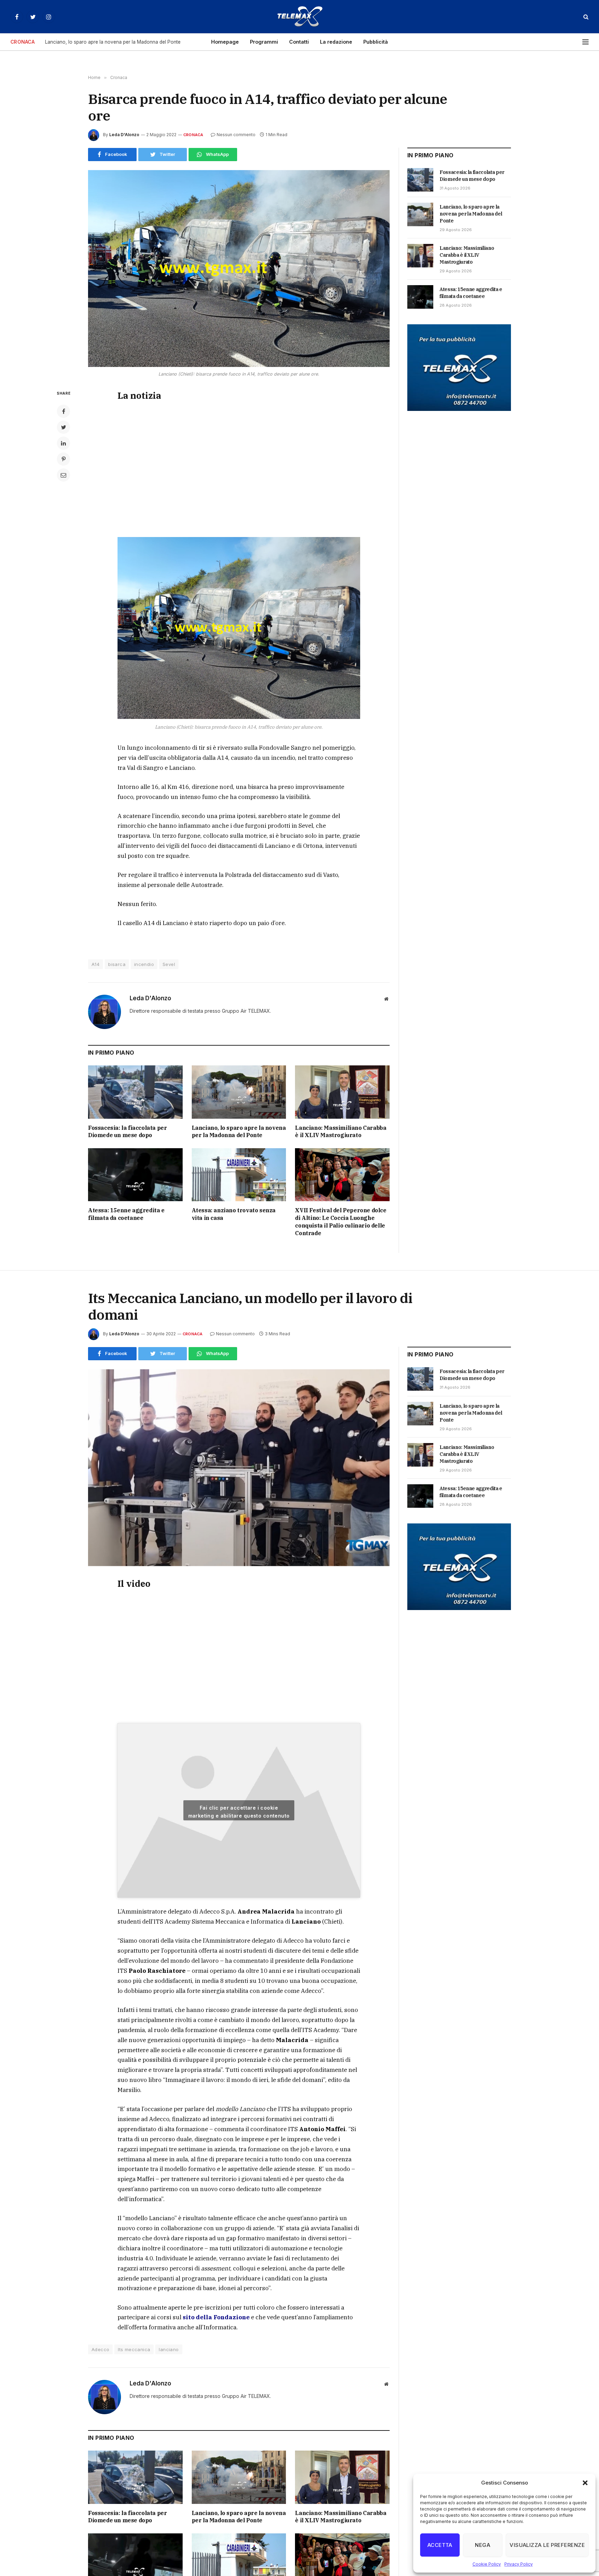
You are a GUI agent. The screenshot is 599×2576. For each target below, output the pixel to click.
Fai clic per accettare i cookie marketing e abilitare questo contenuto (239, 1812)
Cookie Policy (487, 2564)
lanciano (169, 2349)
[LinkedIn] (63, 443)
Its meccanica (134, 2349)
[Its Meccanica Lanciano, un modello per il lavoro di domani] (239, 1468)
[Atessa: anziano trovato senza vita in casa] (239, 1175)
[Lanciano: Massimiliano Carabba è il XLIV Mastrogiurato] (342, 1092)
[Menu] (585, 42)
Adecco (100, 2349)
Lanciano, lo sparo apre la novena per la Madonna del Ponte (113, 42)
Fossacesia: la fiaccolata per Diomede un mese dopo (127, 1132)
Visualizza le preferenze (547, 2545)
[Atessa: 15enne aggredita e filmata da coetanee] (135, 1175)
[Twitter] (63, 427)
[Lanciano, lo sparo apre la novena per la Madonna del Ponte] (239, 1092)
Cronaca (193, 135)
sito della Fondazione (216, 2317)
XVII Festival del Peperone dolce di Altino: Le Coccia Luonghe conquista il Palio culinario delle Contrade (341, 1221)
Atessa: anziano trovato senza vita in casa (234, 1214)
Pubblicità (376, 42)
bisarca (117, 964)
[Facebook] (63, 411)
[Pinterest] (63, 459)
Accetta (440, 2545)
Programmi (264, 42)
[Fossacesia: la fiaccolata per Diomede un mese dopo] (135, 1092)
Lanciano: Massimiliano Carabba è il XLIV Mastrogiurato (341, 1132)
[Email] (63, 475)
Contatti (299, 42)
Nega (483, 2545)
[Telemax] (299, 17)
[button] (585, 2483)
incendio (144, 964)
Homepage (225, 42)
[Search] (585, 17)
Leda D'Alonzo (124, 135)
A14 (96, 964)
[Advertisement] (239, 468)
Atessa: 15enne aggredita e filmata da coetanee (126, 1214)
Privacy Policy (519, 2564)
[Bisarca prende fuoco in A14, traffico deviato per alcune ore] (239, 269)
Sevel (169, 964)
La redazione (336, 42)
